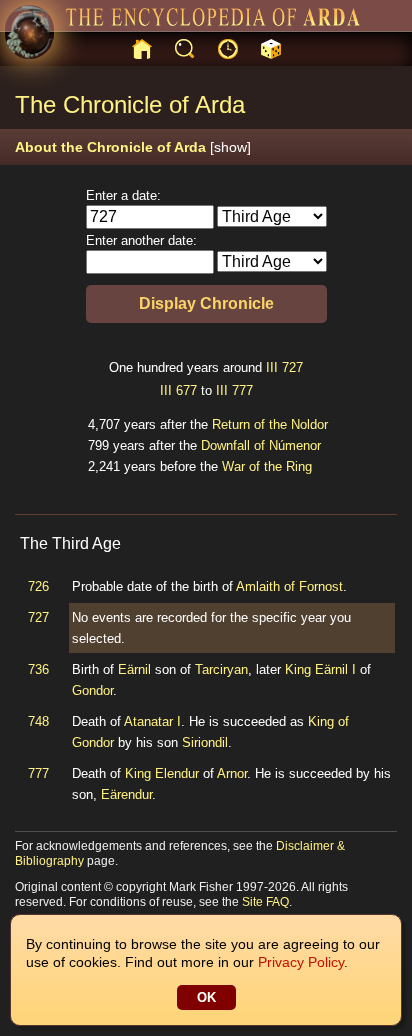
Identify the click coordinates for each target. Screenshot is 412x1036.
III (272, 367)
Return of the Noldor (270, 424)
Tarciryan (221, 669)
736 (38, 669)
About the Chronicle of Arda (133, 147)
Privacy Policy (301, 962)
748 (38, 721)
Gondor (92, 690)
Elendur (177, 773)
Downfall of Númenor (261, 445)
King (298, 669)
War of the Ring (267, 466)
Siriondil (205, 742)
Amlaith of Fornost (289, 586)
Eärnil (134, 669)
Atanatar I (152, 721)
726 (38, 586)
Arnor (232, 773)
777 (242, 390)
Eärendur (126, 794)
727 (292, 367)
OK (206, 997)
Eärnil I (335, 669)
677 (186, 390)
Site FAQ (265, 902)
